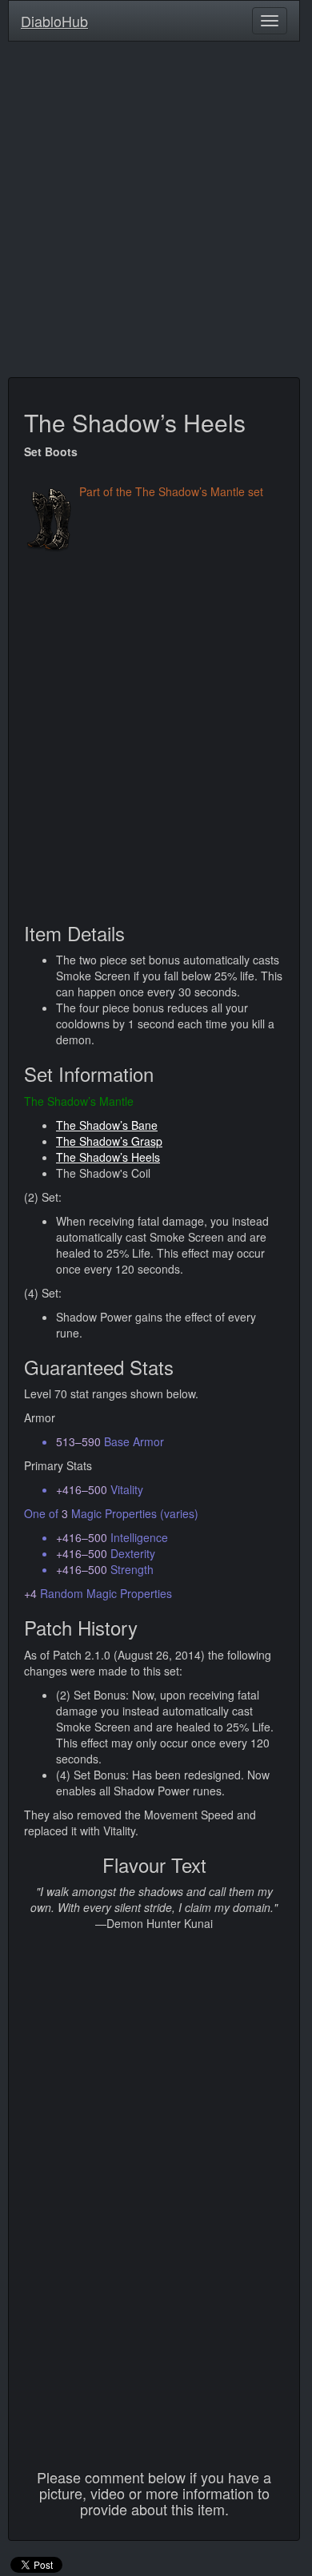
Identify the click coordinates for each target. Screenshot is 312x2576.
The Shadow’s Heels (108, 1157)
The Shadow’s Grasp (109, 1141)
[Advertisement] (156, 213)
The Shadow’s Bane (107, 1125)
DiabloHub (54, 18)
